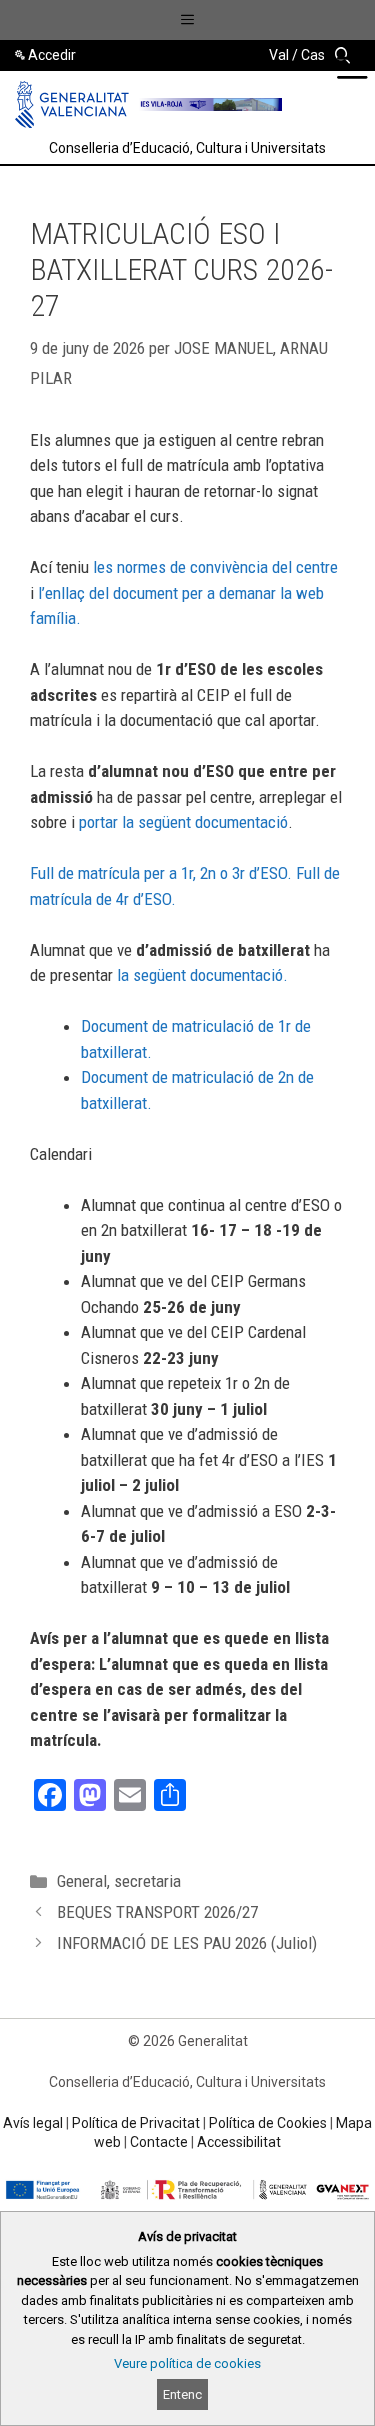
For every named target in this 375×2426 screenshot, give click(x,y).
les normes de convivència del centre (215, 567)
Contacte (159, 2142)
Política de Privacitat (136, 2123)
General (82, 1881)
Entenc (182, 2394)
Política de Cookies (268, 2123)
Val (279, 55)
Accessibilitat (239, 2142)
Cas (313, 55)
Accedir (52, 55)
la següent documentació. (200, 975)
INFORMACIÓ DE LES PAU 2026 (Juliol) (187, 1943)
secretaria (147, 1881)
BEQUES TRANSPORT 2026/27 (157, 1912)
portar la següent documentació (183, 822)
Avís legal (33, 2123)
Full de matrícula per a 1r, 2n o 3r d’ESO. (161, 873)
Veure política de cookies (187, 2363)
